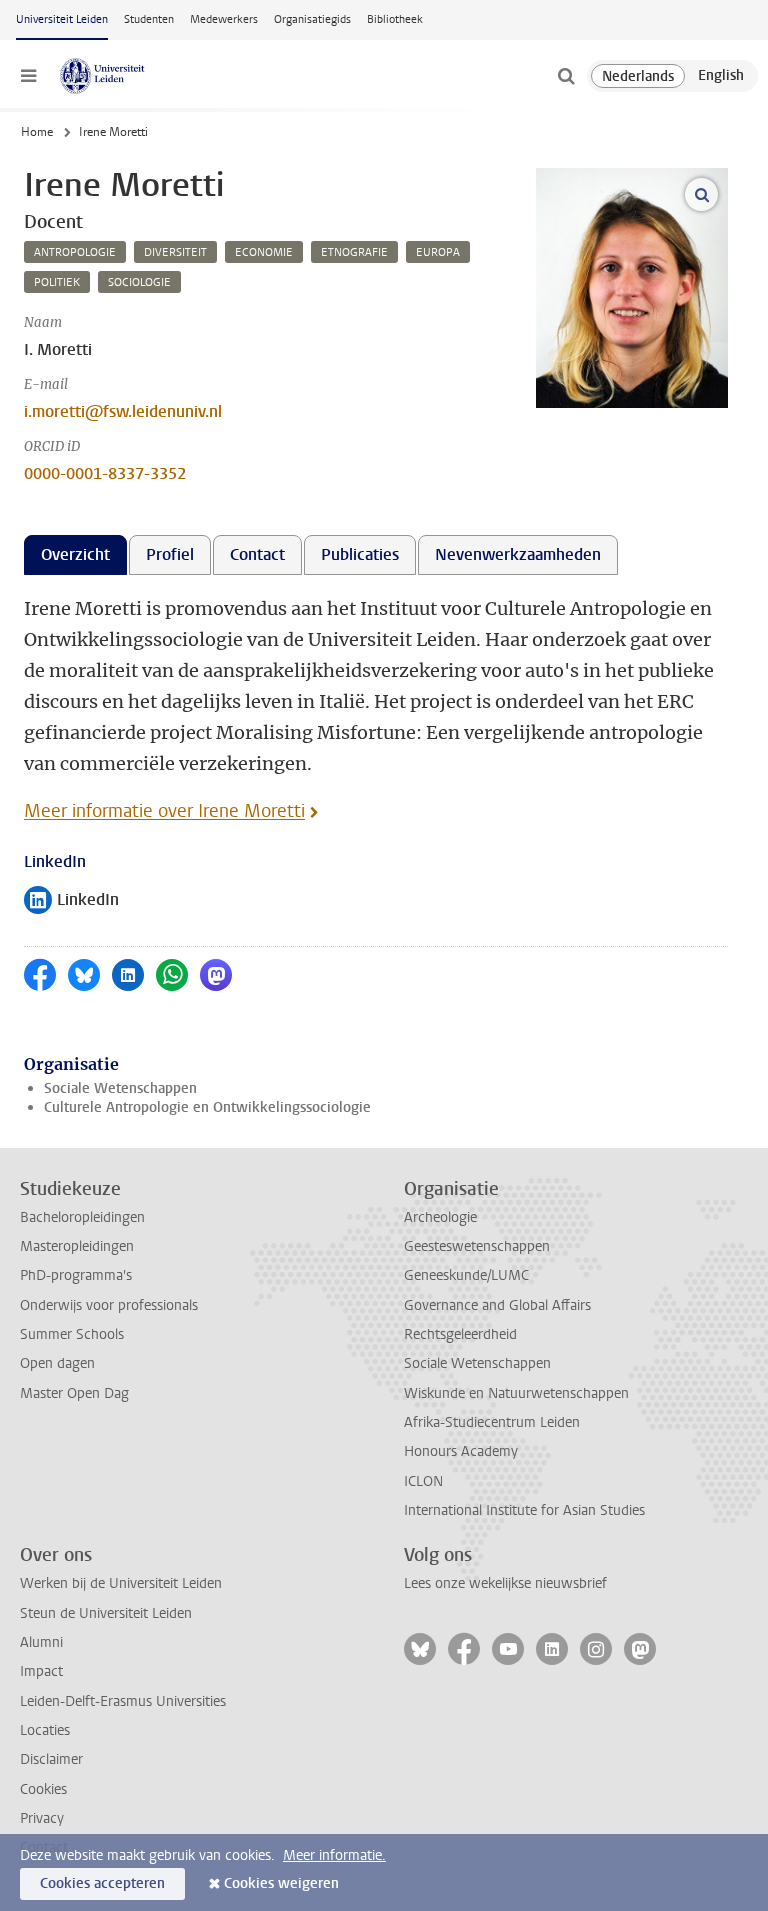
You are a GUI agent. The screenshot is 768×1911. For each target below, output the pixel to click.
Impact (41, 1671)
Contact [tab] (257, 554)
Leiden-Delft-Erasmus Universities (123, 1701)
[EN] (721, 76)
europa (438, 252)
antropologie (75, 252)
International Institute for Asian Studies (524, 1510)
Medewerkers (224, 19)
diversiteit (175, 252)
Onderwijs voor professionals (109, 1305)
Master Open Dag (74, 1393)
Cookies (43, 1789)
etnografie (354, 252)
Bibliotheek (395, 19)
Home (37, 132)
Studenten (149, 19)
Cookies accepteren (102, 1883)
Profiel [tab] (170, 554)
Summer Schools (72, 1334)
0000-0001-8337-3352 (105, 473)
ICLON (423, 1481)
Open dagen (57, 1363)
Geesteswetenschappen (477, 1246)
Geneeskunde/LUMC (466, 1275)
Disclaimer (51, 1759)
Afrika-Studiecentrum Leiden (492, 1422)
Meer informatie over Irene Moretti (164, 811)
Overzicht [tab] (75, 554)
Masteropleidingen (77, 1246)
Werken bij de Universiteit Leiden (121, 1583)
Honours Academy (461, 1451)
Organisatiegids (312, 19)
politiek (57, 282)
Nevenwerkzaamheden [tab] (518, 554)
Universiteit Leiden (62, 19)
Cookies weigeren (281, 1883)
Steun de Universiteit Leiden (106, 1613)
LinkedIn (71, 901)
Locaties (45, 1730)
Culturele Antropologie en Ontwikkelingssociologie (207, 1107)
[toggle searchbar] (566, 76)
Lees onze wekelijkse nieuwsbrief (505, 1583)
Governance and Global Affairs (497, 1305)
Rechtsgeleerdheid (460, 1334)
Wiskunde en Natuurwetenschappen (516, 1393)
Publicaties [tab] (360, 554)
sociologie (139, 282)
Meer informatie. (334, 1855)
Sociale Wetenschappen (120, 1088)
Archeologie (440, 1217)
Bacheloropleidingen (82, 1217)
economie (264, 252)
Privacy (42, 1818)
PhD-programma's (76, 1275)
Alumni (41, 1642)
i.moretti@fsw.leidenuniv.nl (123, 411)
